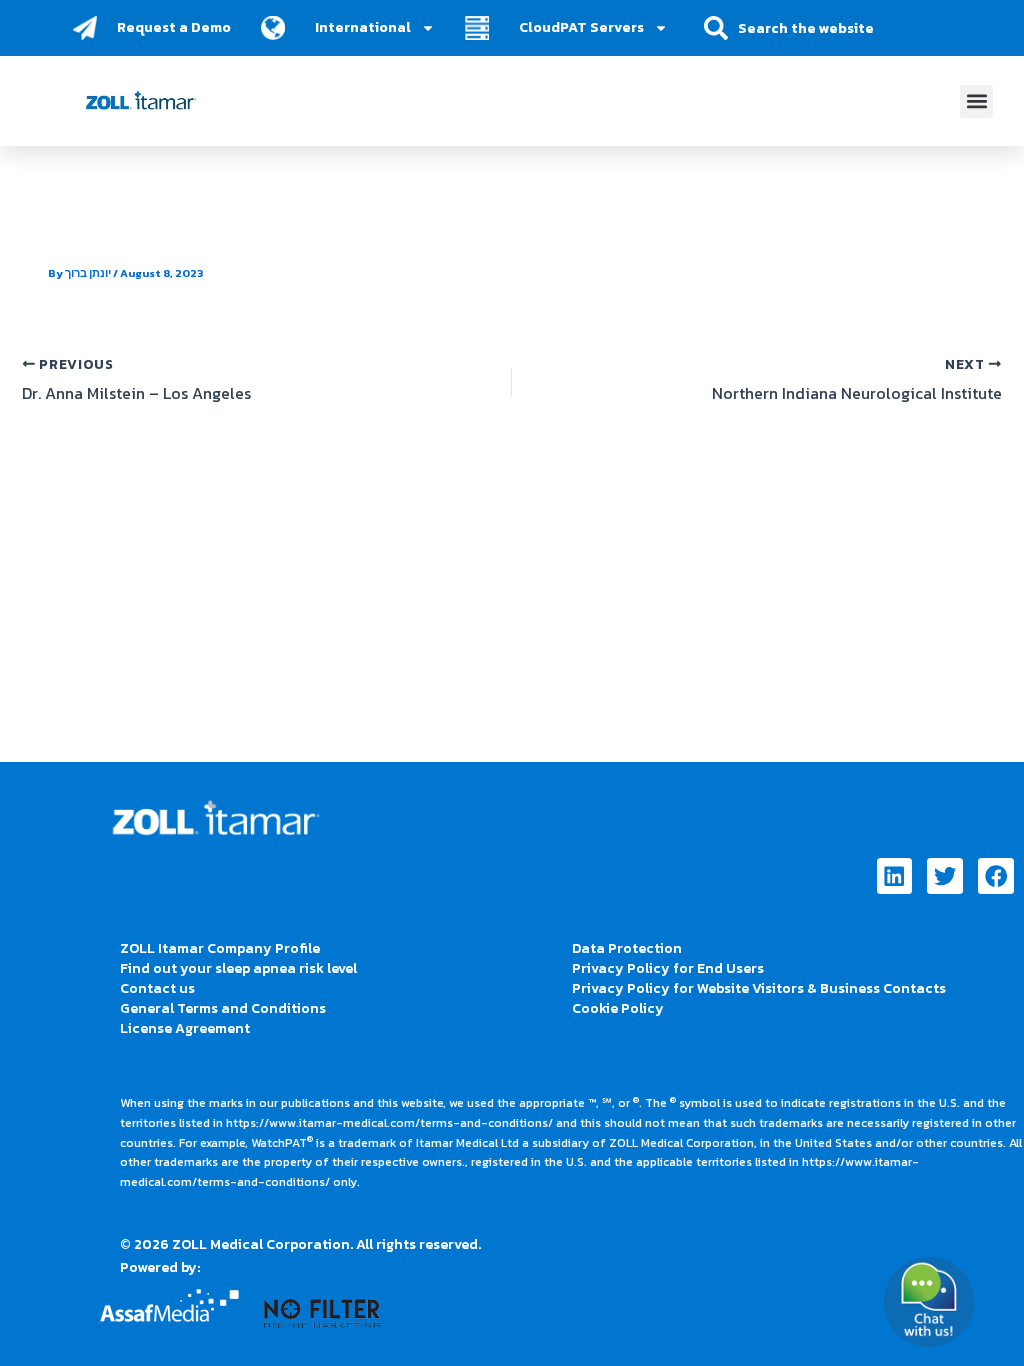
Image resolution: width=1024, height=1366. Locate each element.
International (363, 27)
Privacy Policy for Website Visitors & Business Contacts (759, 988)
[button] (976, 101)
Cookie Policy (618, 1008)
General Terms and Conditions (223, 1008)
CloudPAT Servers (581, 27)
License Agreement (185, 1028)
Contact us (157, 988)
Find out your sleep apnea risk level (238, 968)
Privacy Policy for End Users (668, 968)
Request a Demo (174, 27)
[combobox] (819, 28)
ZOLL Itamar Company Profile (220, 948)
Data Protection (627, 948)
